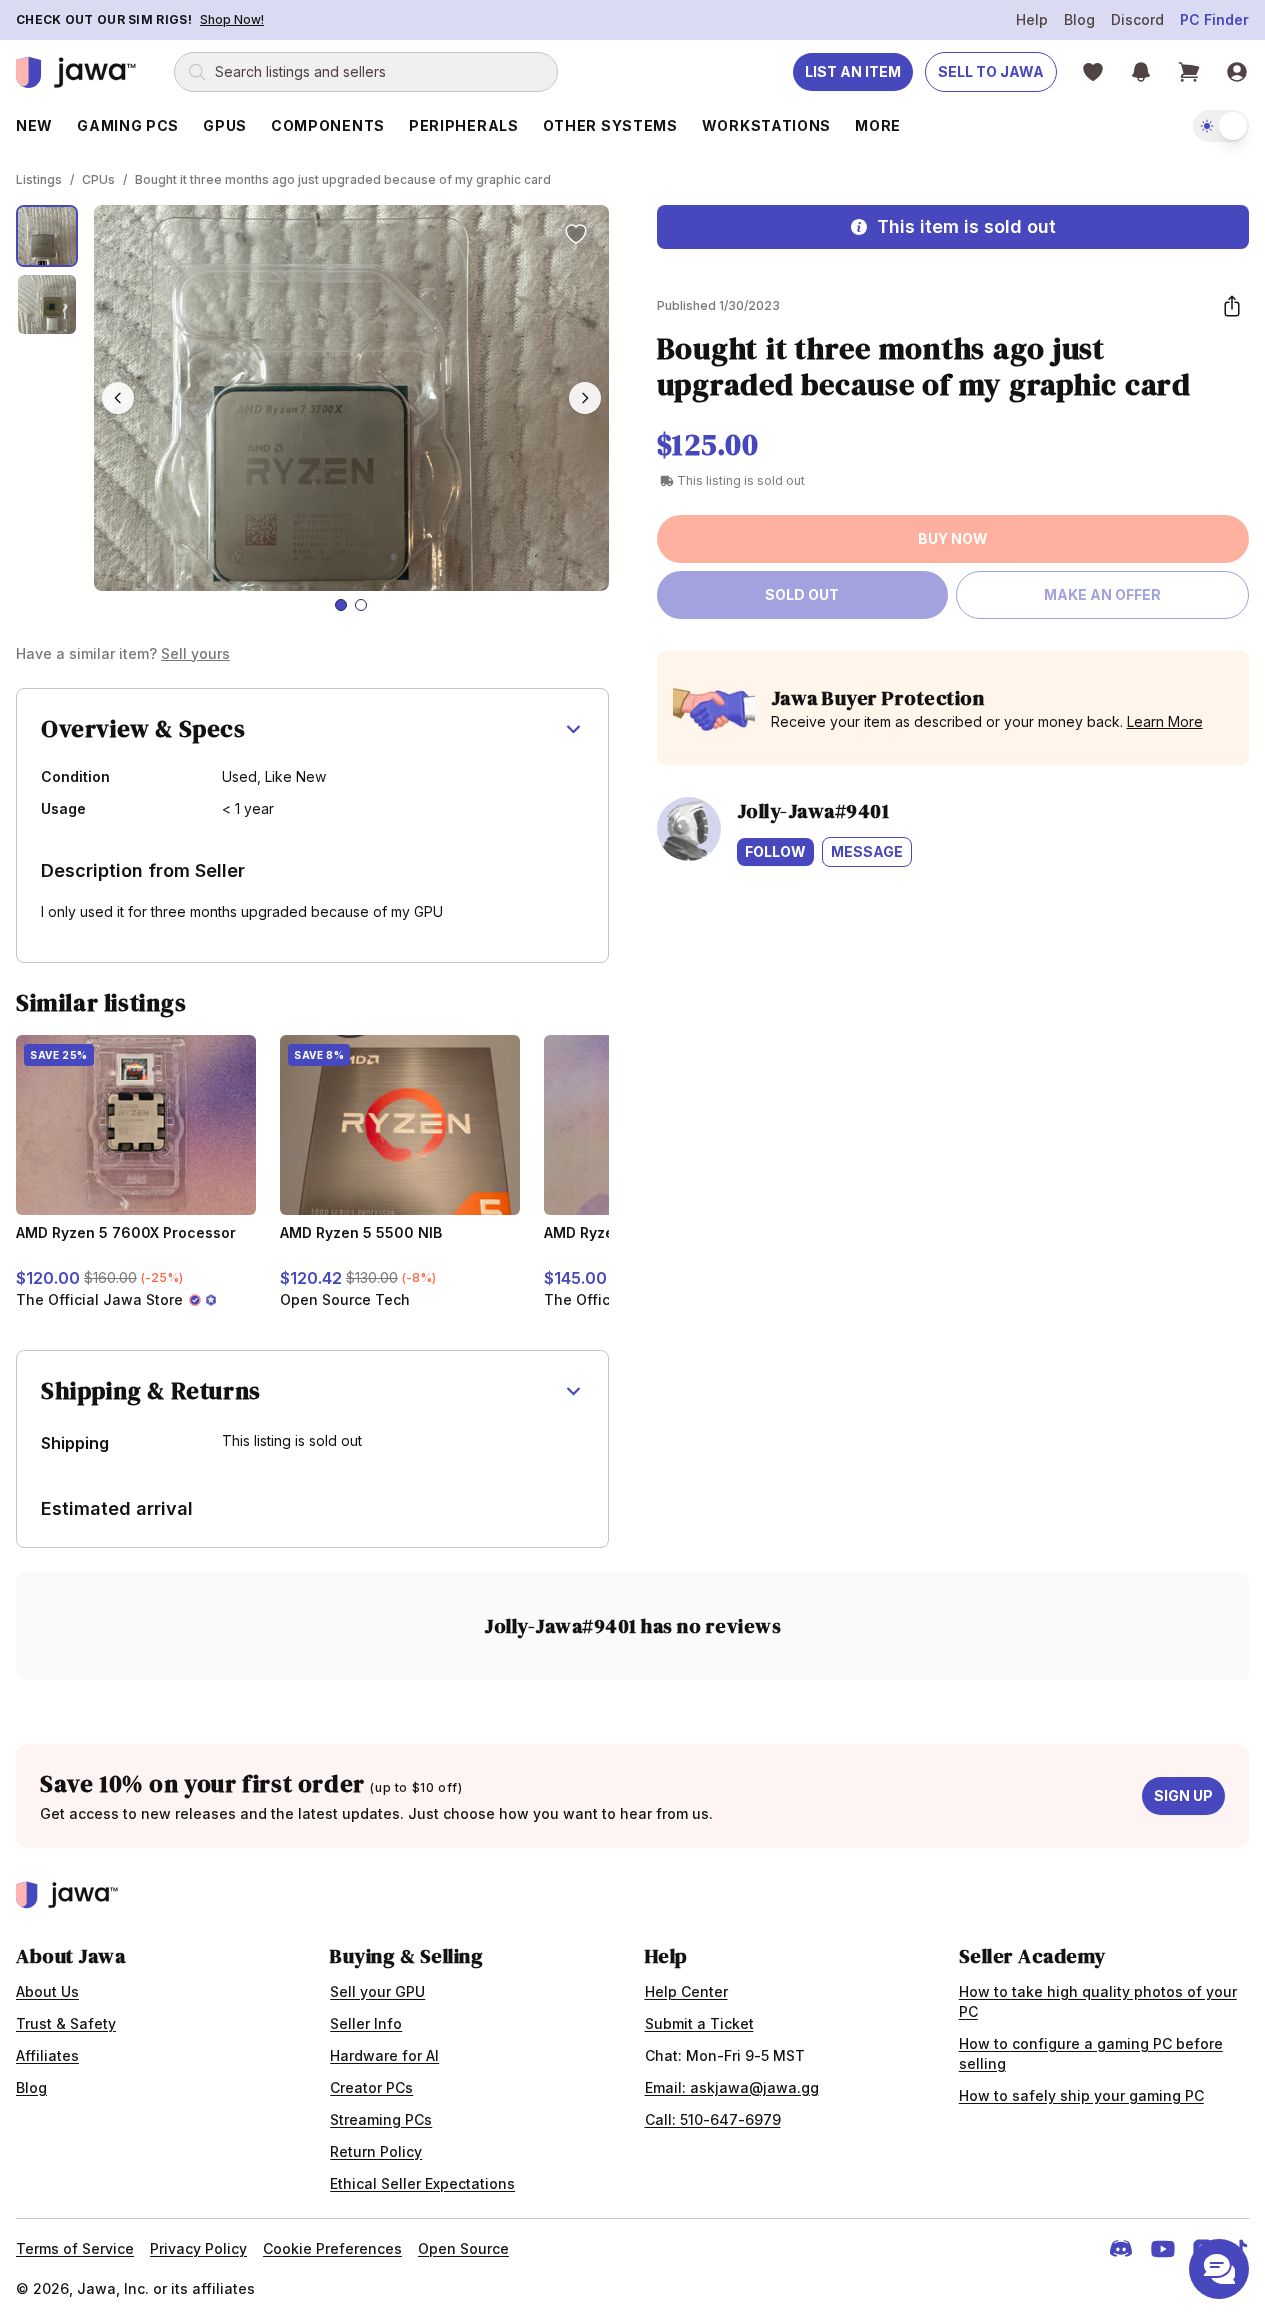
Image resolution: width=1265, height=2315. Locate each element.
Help (1032, 19)
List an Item (853, 71)
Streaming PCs (381, 2119)
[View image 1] (47, 236)
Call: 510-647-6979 (713, 2119)
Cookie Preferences (332, 2248)
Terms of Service (75, 2248)
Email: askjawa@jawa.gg (732, 2087)
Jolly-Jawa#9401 (813, 811)
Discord (1137, 19)
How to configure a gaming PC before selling (1091, 2053)
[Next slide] (585, 398)
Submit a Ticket (699, 2023)
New (34, 125)
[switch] (1221, 126)
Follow (775, 851)
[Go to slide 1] (341, 605)
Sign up (1183, 1795)
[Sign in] (1237, 72)
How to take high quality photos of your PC (1098, 2001)
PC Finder (1214, 19)
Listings (39, 179)
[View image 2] (47, 304)
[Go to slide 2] (361, 605)
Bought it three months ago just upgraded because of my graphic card (343, 179)
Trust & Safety (66, 2023)
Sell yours (195, 653)
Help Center (686, 1991)
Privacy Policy (198, 2248)
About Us (47, 1991)
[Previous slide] (118, 398)
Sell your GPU (377, 1991)
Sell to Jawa (991, 71)
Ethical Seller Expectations (422, 2183)
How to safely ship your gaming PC (1081, 2095)
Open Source (463, 2248)
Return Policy (376, 2151)
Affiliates (47, 2055)
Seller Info (366, 2023)
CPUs (98, 179)
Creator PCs (371, 2087)
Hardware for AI (384, 2055)
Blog (1079, 19)
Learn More (1165, 721)
